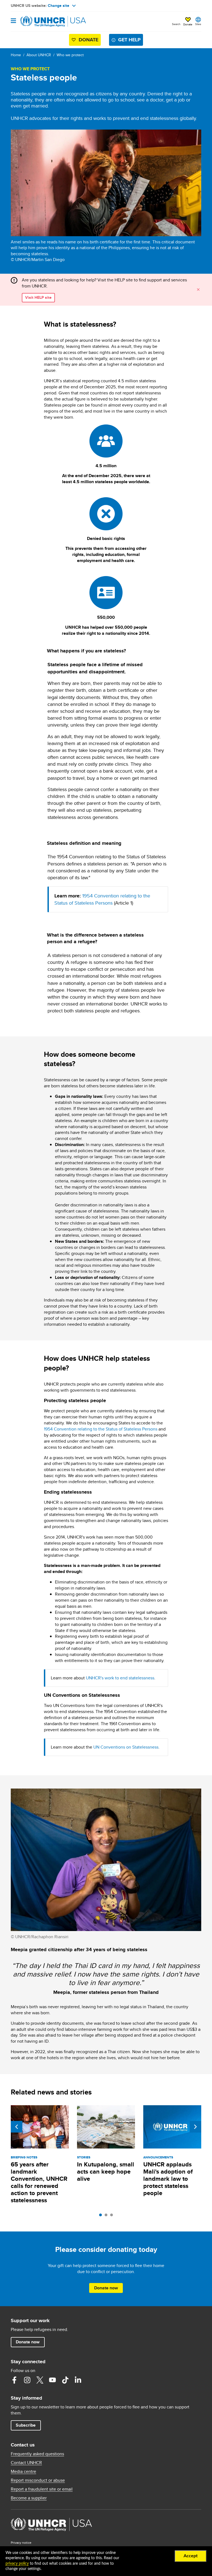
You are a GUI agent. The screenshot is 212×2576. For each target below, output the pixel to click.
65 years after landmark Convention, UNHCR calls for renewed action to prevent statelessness (39, 2182)
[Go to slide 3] (113, 2216)
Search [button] (176, 24)
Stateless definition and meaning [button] (84, 843)
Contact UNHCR (26, 2463)
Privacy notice (21, 2543)
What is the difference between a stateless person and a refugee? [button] (95, 938)
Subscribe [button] (26, 2425)
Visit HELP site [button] (38, 297)
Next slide (195, 2127)
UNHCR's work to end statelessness (120, 1678)
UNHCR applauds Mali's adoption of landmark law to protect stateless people (168, 2179)
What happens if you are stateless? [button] (86, 651)
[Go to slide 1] (102, 2216)
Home (16, 55)
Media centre (23, 2472)
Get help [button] (129, 40)
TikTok (65, 2380)
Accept (191, 2556)
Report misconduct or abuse (38, 2480)
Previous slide (17, 2127)
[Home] (39, 21)
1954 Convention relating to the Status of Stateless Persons (102, 899)
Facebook (14, 2380)
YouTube (52, 2380)
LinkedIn (78, 2380)
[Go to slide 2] (107, 2216)
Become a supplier (29, 2498)
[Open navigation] (13, 21)
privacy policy (17, 2564)
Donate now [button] (106, 2288)
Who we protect (70, 55)
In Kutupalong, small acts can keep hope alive (106, 2172)
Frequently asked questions (37, 2454)
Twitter (40, 2380)
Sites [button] (198, 24)
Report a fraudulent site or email (42, 2489)
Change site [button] (59, 6)
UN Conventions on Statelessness (126, 1747)
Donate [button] (188, 24)
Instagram (27, 2380)
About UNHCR (39, 55)
